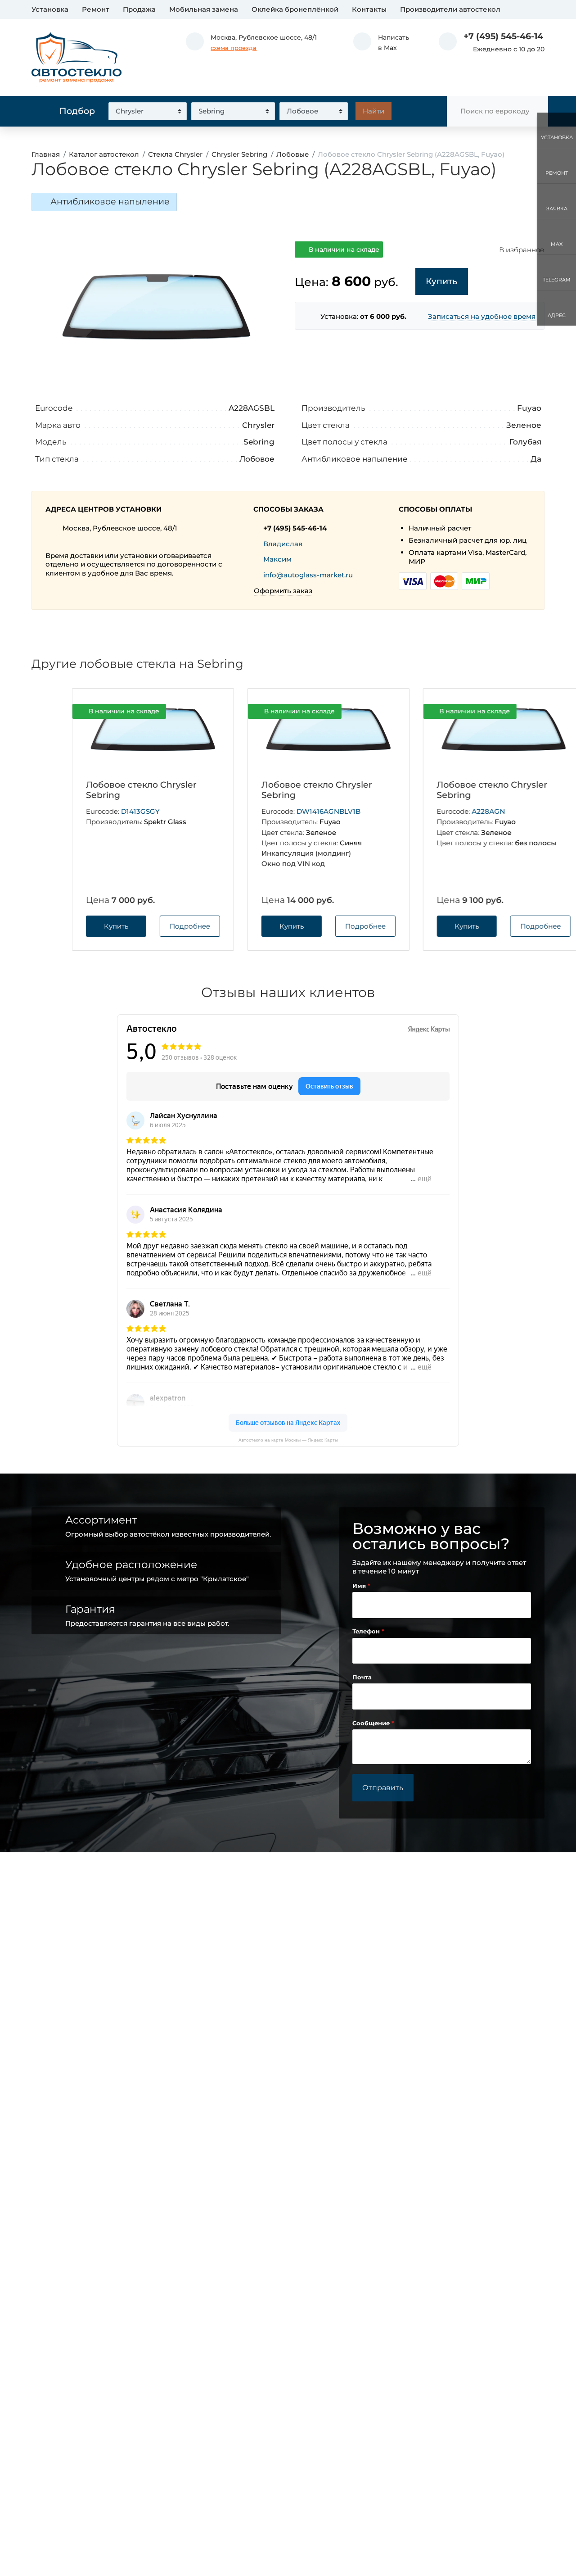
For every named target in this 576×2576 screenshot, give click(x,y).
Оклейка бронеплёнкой (295, 9)
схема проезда (234, 48)
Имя (360, 1586)
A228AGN (448, 811)
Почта (362, 1677)
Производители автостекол (450, 9)
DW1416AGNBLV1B (288, 811)
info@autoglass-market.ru (308, 575)
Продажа (139, 9)
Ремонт (96, 9)
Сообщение (372, 1723)
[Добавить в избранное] (171, 712)
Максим (277, 559)
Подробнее (149, 926)
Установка (50, 9)
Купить (75, 926)
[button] (381, 43)
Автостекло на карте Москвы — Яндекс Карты (288, 1440)
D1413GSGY (99, 811)
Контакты (369, 9)
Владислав (283, 544)
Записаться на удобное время (482, 316)
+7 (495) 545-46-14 (503, 36)
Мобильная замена (204, 9)
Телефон (367, 1631)
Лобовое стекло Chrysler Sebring (100, 790)
